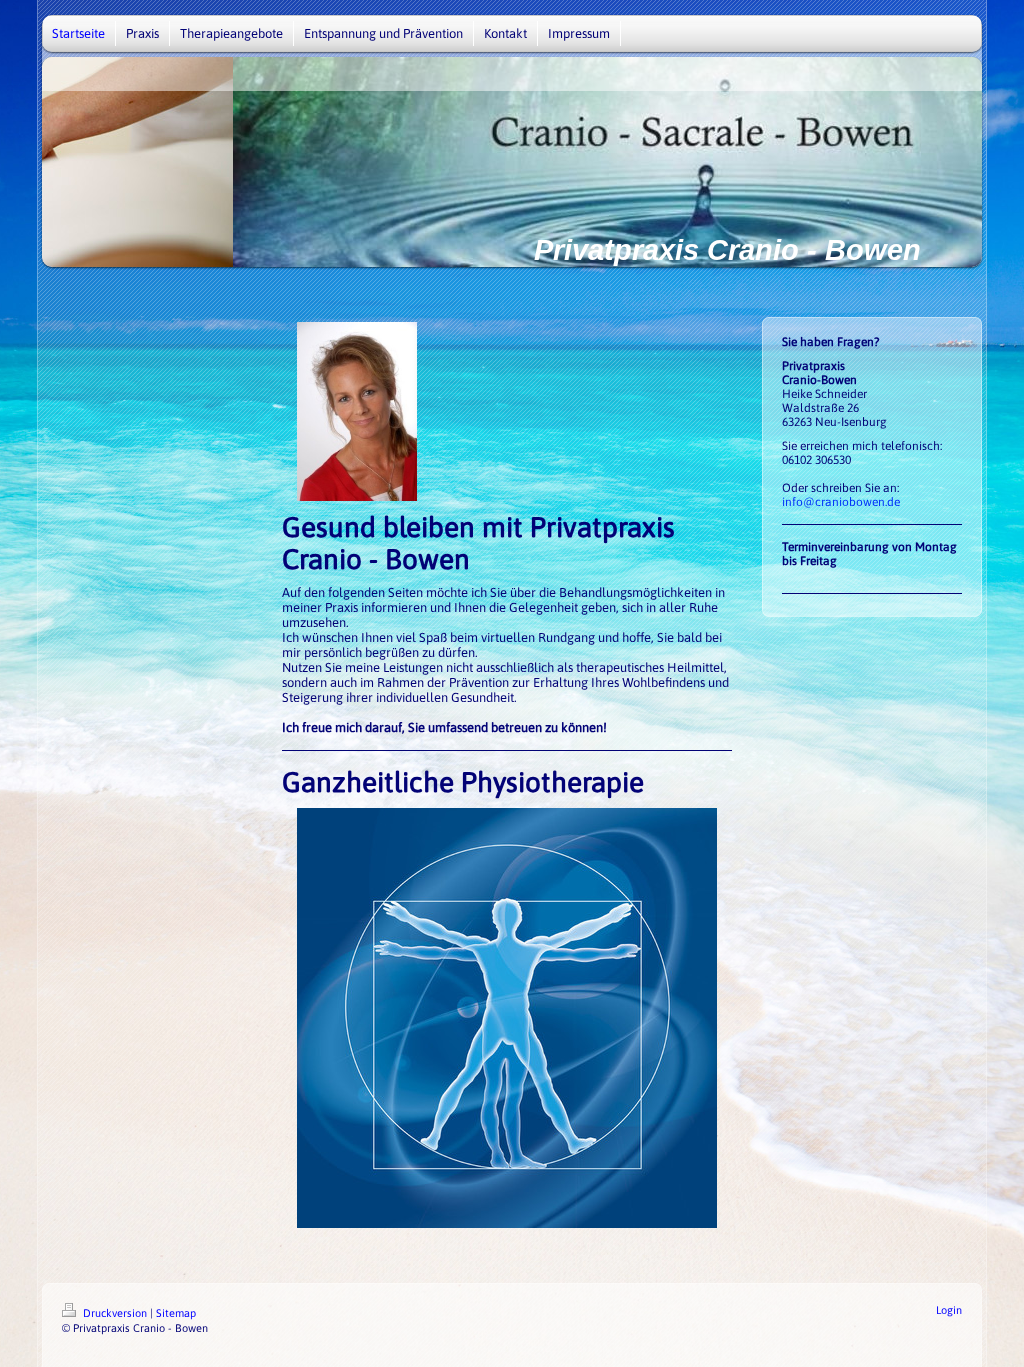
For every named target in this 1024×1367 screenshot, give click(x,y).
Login (949, 1310)
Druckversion (115, 1313)
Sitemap (176, 1313)
